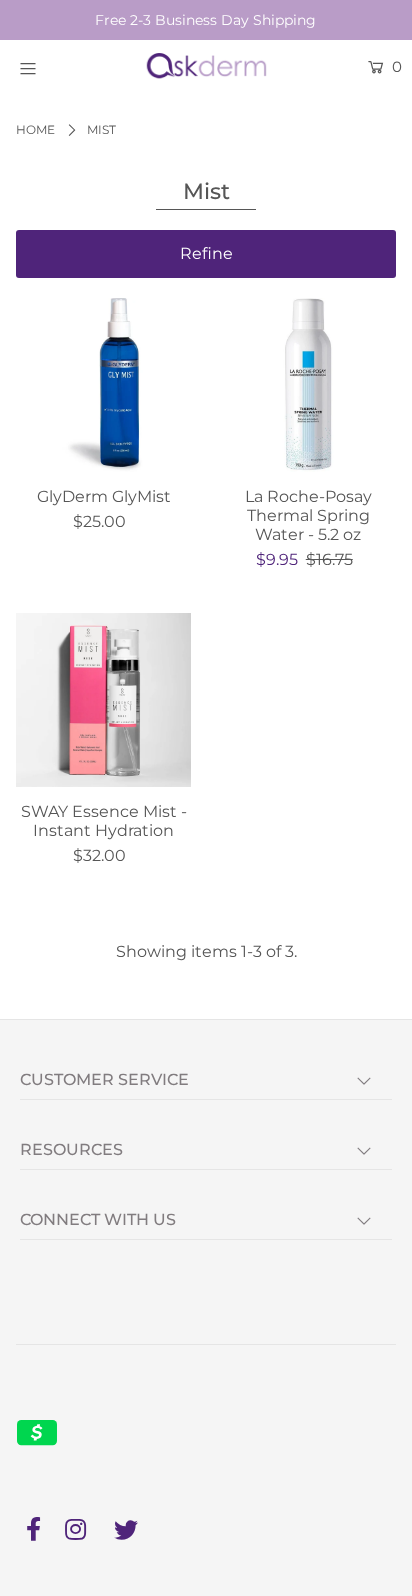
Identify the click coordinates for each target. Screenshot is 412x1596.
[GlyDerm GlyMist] (103, 385)
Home (35, 129)
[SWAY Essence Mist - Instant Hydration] (103, 700)
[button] (205, 254)
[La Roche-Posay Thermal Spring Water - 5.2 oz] (308, 385)
